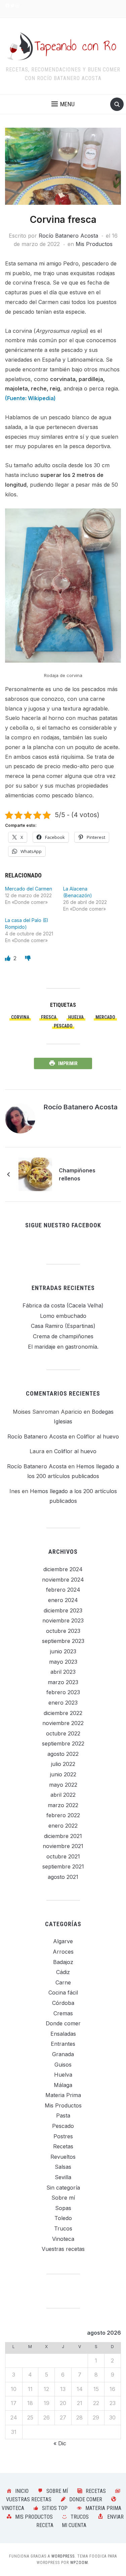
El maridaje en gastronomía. (63, 1347)
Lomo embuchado (63, 1316)
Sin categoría (63, 2188)
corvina (20, 1017)
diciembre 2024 (63, 1569)
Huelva (76, 1017)
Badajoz (63, 1962)
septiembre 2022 (63, 1743)
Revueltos (63, 2157)
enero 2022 (63, 1826)
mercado (105, 1017)
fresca (49, 1017)
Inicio (22, 2491)
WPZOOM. (80, 2563)
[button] (63, 104)
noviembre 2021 (63, 1846)
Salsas (63, 2167)
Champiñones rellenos (77, 1174)
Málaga (63, 2085)
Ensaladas (63, 2034)
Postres (63, 2136)
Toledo (63, 2218)
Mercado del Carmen (29, 889)
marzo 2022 (63, 1805)
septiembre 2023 (63, 1641)
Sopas (63, 2208)
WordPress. (64, 2556)
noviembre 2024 (63, 1580)
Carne (63, 1982)
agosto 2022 (63, 1754)
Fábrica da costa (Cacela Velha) (63, 1305)
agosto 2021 (63, 1877)
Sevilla (63, 2177)
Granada (63, 2054)
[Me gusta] (8, 958)
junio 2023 (63, 1651)
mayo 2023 (63, 1662)
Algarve (63, 1941)
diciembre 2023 (63, 1610)
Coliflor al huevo (98, 1436)
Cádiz (63, 1972)
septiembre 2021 (63, 1866)
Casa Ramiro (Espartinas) (63, 1326)
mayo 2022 (63, 1785)
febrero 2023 (63, 1692)
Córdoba (63, 2003)
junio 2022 (63, 1774)
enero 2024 (63, 1600)
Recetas (63, 2146)
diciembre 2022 (63, 1713)
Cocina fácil (63, 1992)
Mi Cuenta (74, 2525)
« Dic (60, 2443)
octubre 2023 (63, 1631)
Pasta (63, 2115)
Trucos (63, 2228)
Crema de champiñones (63, 1336)
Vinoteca (63, 2239)
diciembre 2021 (63, 1836)
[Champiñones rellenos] (35, 1174)
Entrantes (63, 2044)
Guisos (63, 2065)
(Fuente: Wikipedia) (30, 398)
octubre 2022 (63, 1733)
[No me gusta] (28, 958)
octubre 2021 (63, 1856)
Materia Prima (63, 2095)
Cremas (63, 2013)
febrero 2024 (63, 1590)
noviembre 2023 (63, 1620)
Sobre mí (63, 2198)
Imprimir (68, 1063)
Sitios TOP (55, 2508)
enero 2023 (63, 1703)
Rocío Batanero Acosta (68, 236)
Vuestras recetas (63, 2249)
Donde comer (63, 2023)
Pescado (63, 1026)
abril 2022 (63, 1795)
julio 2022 (63, 1764)
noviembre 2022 (63, 1723)
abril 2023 (63, 1672)
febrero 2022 (63, 1815)
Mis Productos (94, 244)
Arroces (63, 1952)
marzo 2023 (63, 1682)
